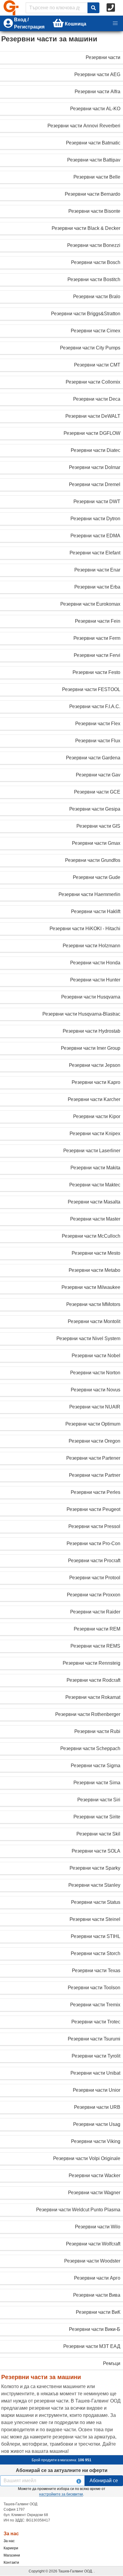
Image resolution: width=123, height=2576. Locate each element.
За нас (9, 2541)
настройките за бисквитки (61, 2494)
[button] (115, 23)
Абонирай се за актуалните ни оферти (62, 2470)
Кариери (11, 2548)
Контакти (11, 2563)
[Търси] (93, 8)
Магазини (12, 2555)
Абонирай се (104, 2481)
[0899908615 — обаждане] (111, 8)
